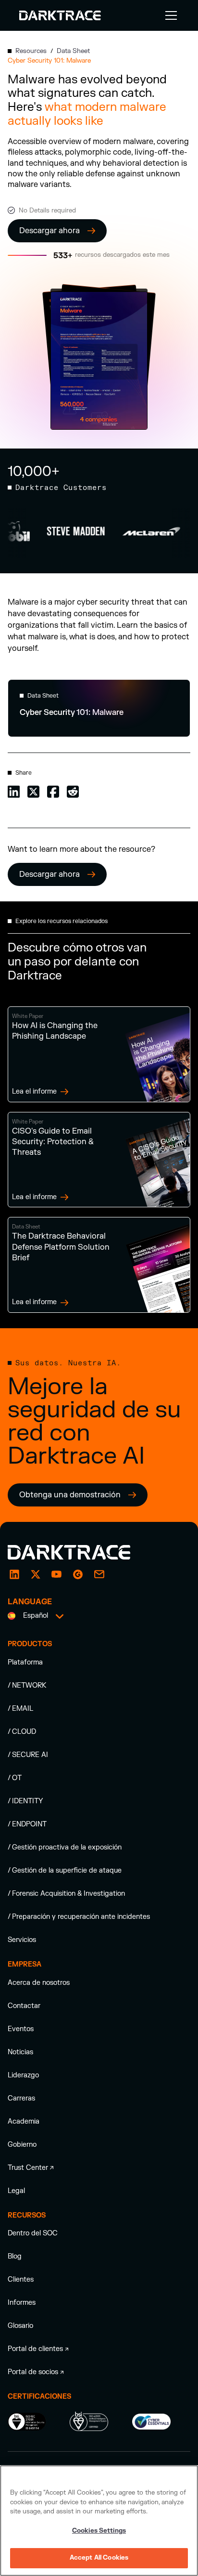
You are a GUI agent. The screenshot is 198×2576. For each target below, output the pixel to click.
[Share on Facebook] (53, 791)
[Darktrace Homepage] (60, 15)
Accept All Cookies (99, 2558)
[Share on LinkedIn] (14, 791)
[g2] (78, 1574)
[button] (169, 15)
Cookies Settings (99, 2531)
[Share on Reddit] (73, 791)
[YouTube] (57, 1574)
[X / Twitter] (36, 1574)
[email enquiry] (99, 1574)
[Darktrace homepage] (80, 1552)
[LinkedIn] (14, 1574)
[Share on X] (33, 791)
